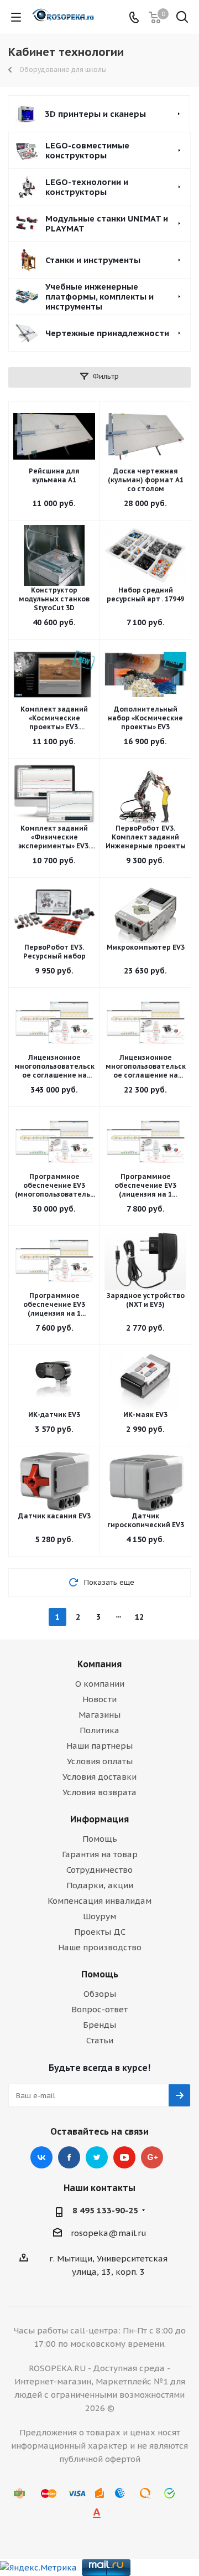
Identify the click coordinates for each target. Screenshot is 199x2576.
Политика (99, 1730)
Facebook (69, 2157)
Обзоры (100, 1994)
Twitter (97, 2157)
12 (139, 1617)
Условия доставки (99, 1777)
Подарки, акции (100, 1885)
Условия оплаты (100, 1761)
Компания (99, 1664)
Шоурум (99, 1916)
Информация (99, 1819)
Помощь (100, 1839)
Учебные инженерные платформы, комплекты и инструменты (99, 297)
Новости (99, 1699)
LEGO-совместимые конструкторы (87, 150)
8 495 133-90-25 (105, 2210)
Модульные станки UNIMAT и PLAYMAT (107, 223)
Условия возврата (99, 1792)
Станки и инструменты (93, 260)
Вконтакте (41, 2157)
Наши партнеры (99, 1746)
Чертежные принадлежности (107, 333)
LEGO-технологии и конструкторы (87, 187)
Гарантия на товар (100, 1854)
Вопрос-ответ (99, 2009)
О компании (100, 1684)
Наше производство (100, 1947)
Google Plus (152, 2157)
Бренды (99, 2025)
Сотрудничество (99, 1870)
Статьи (100, 2040)
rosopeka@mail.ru (109, 2233)
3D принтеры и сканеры (95, 114)
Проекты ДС (100, 1932)
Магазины (99, 1715)
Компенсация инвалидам (99, 1901)
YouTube (124, 2157)
